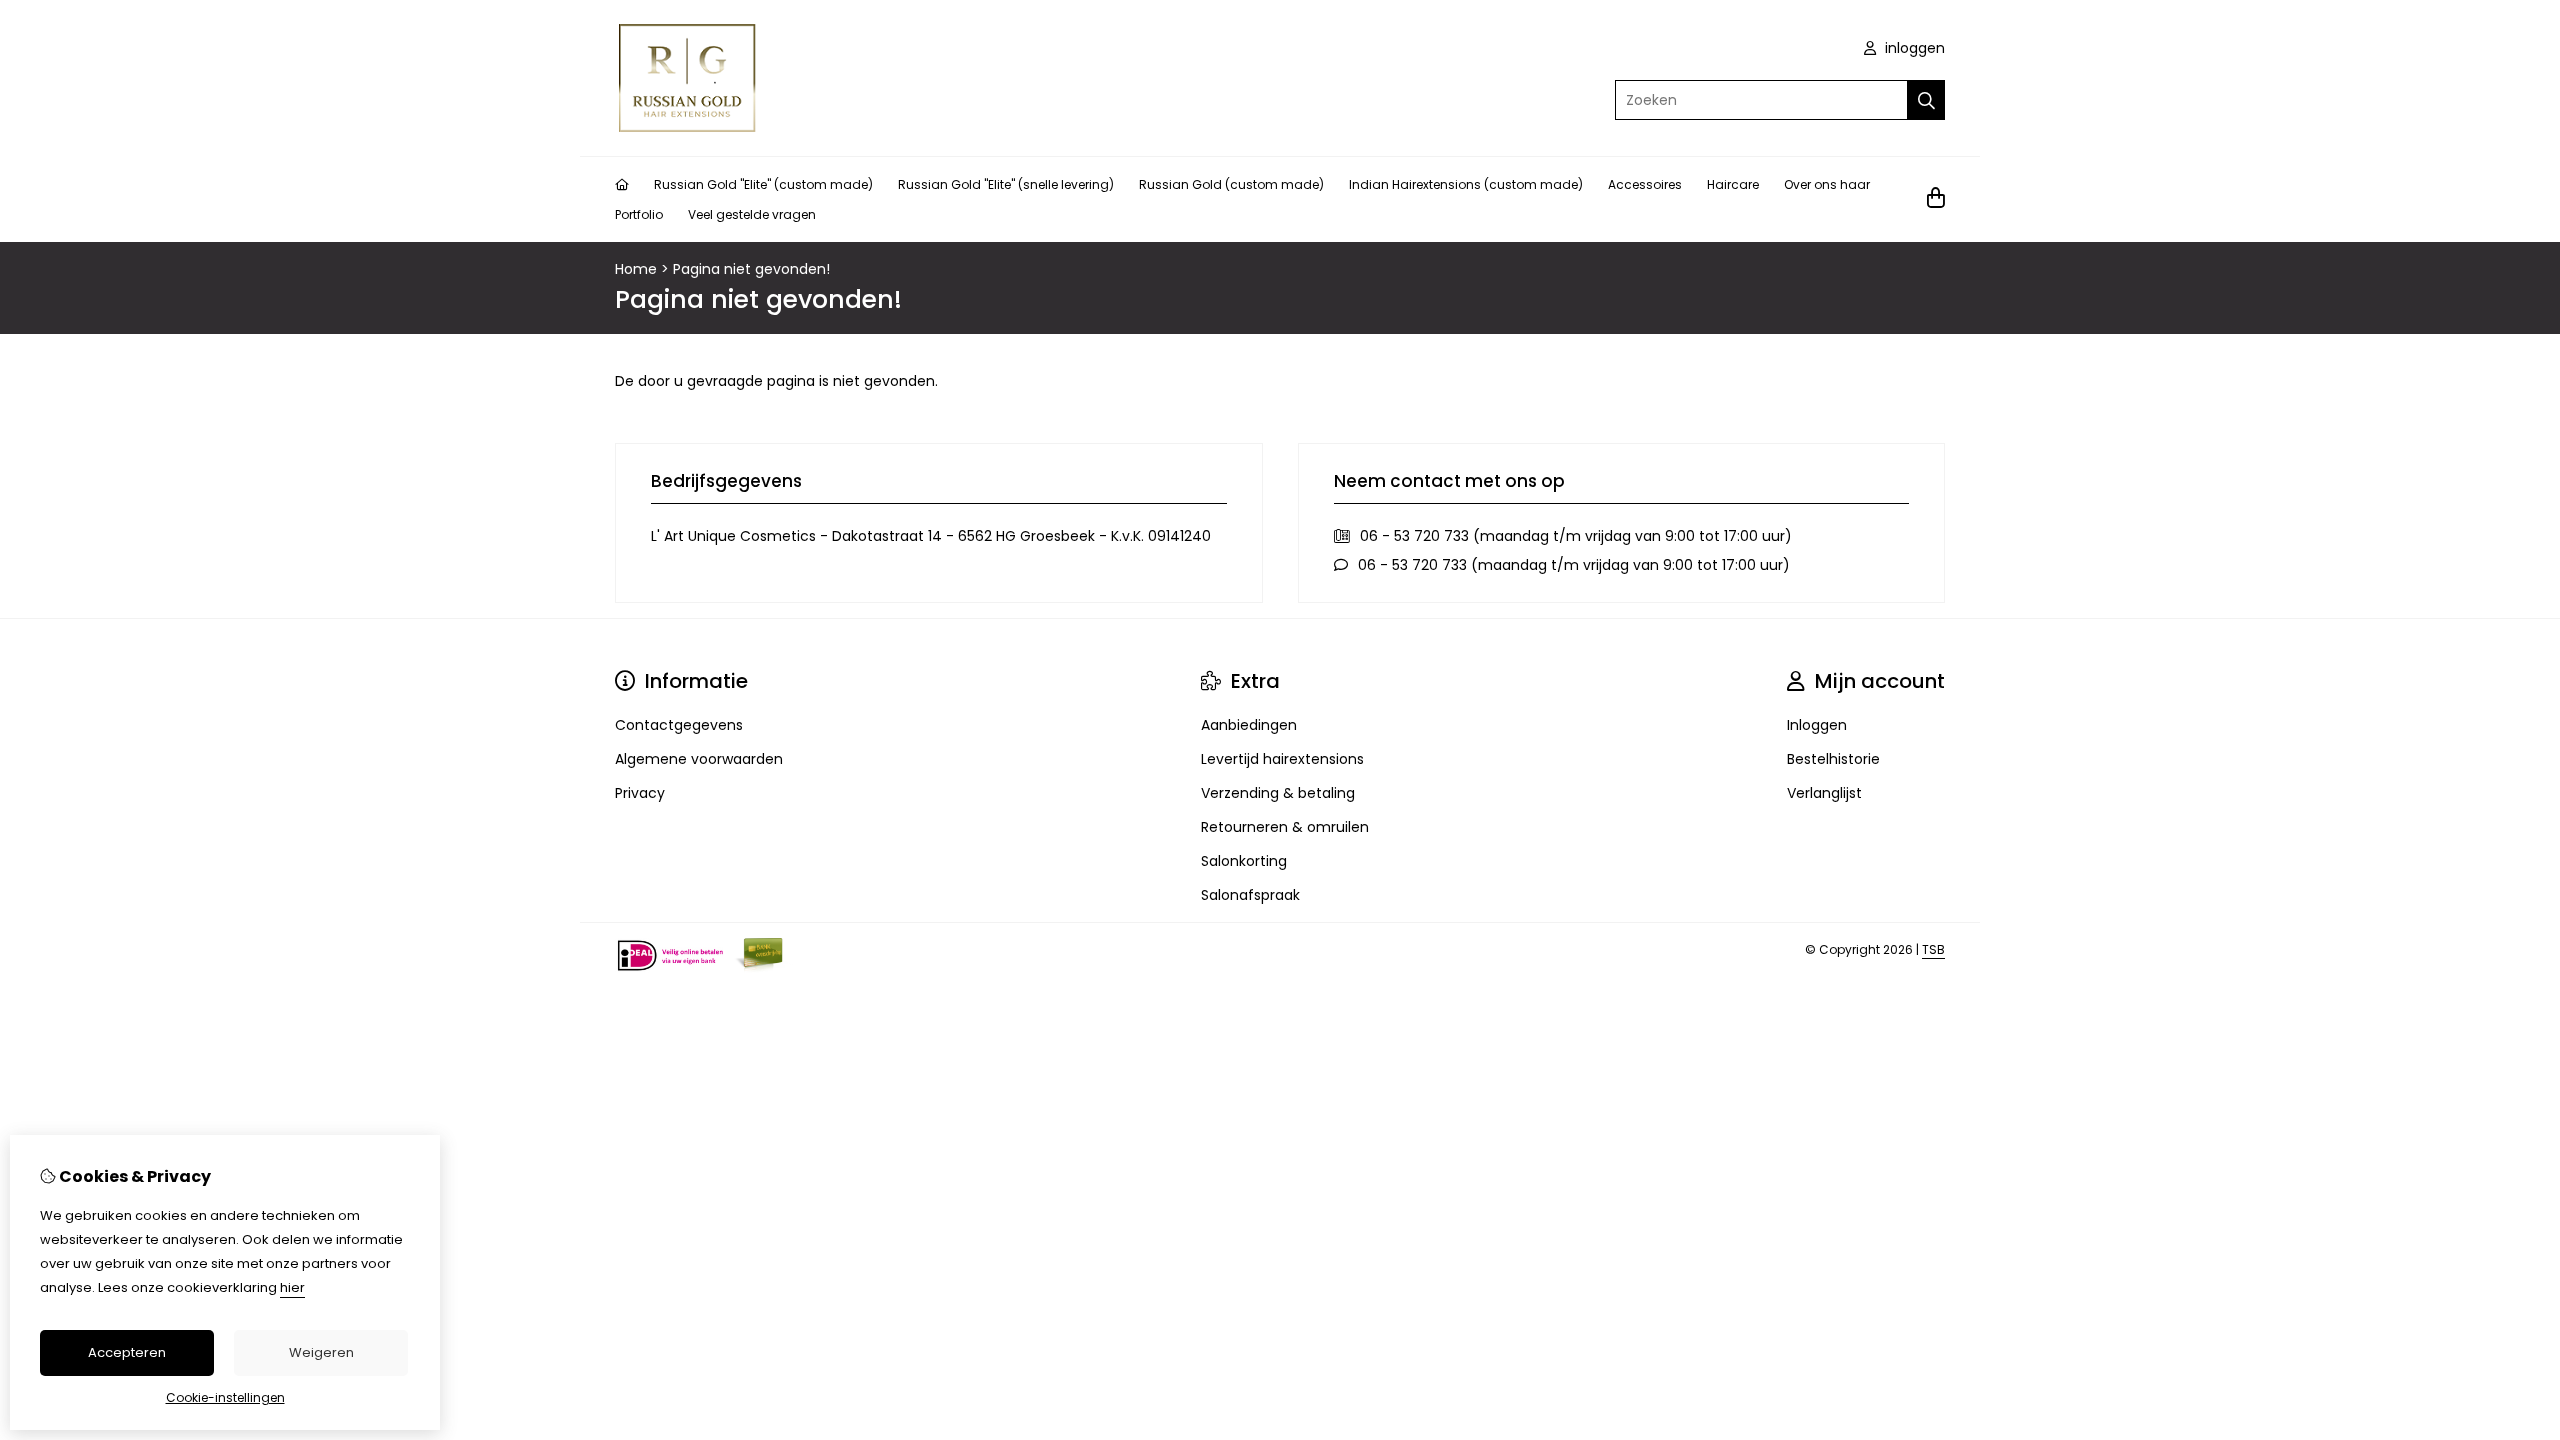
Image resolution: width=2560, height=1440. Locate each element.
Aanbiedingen (1249, 725)
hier (292, 1287)
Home (636, 269)
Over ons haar (1827, 184)
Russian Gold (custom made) (1231, 184)
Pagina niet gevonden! (751, 269)
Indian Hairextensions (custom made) (1466, 184)
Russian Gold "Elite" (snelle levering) (1006, 184)
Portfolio (639, 214)
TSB (1933, 949)
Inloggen (1817, 725)
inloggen (1913, 48)
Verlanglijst (1824, 793)
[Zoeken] (1926, 100)
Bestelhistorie (1833, 759)
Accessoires (1645, 184)
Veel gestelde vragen (752, 214)
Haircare (1733, 184)
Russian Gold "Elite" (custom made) (763, 184)
